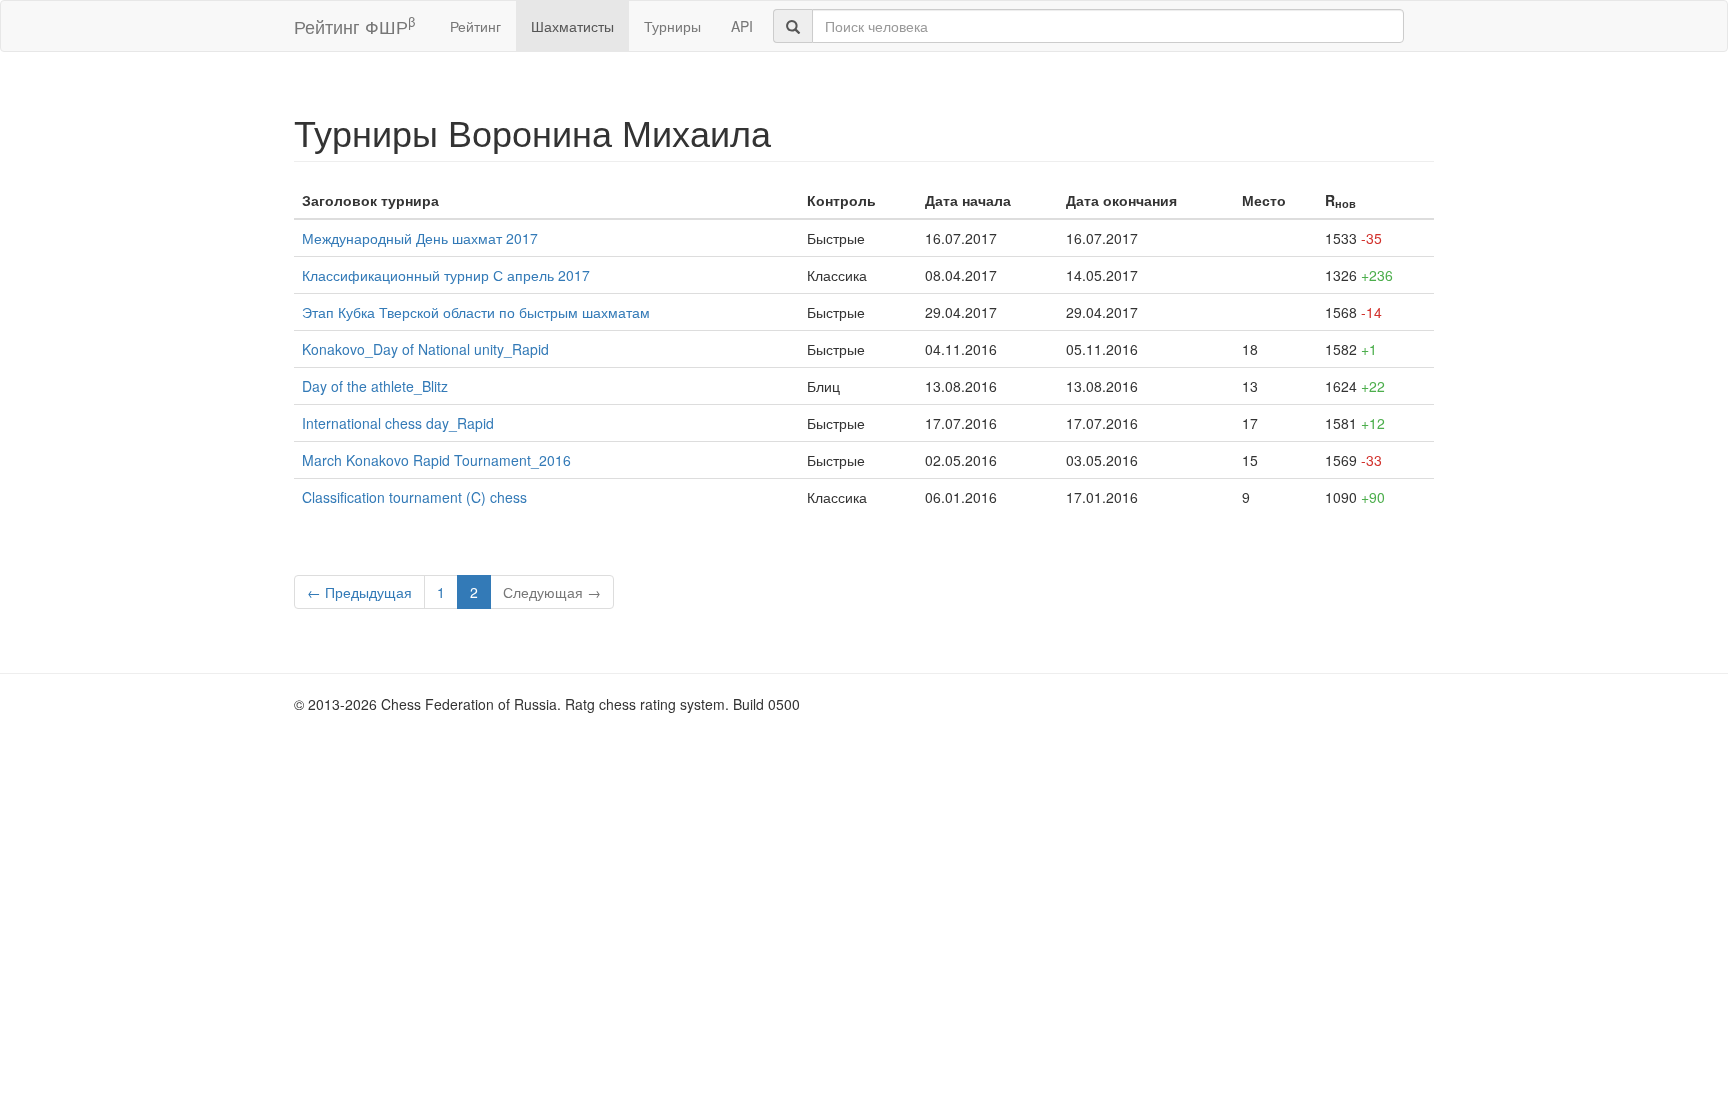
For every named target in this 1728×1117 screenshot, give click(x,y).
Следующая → (552, 592)
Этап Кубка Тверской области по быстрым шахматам (476, 312)
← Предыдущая (359, 592)
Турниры (672, 26)
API (742, 26)
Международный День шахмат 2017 (420, 238)
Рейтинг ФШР (354, 25)
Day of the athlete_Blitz (375, 386)
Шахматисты (572, 26)
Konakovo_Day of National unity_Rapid (425, 349)
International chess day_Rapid (398, 423)
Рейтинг (475, 26)
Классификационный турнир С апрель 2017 (446, 275)
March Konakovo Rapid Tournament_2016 (436, 460)
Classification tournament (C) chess (414, 497)
